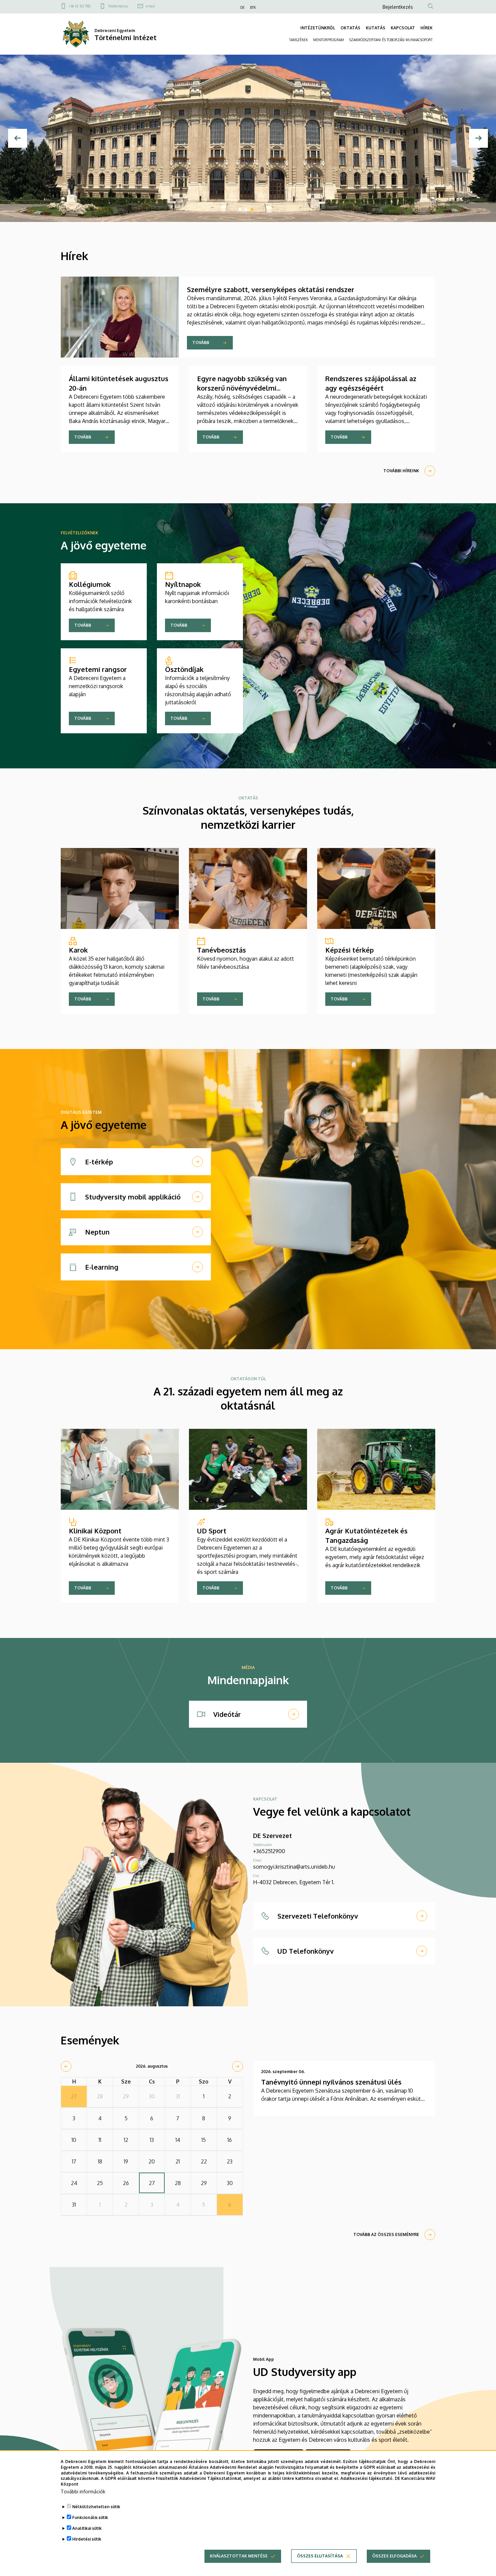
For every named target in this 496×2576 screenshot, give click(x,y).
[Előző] (18, 138)
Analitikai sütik (87, 2528)
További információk (83, 2492)
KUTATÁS (376, 28)
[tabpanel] (248, 138)
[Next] (478, 138)
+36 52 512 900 (80, 6)
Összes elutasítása (320, 2556)
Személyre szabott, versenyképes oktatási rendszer (271, 289)
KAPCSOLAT (403, 28)
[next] (238, 2066)
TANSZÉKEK (298, 40)
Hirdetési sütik (87, 2539)
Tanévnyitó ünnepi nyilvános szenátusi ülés (331, 2082)
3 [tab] (252, 209)
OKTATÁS (350, 28)
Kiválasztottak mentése (239, 2556)
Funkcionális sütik (90, 2517)
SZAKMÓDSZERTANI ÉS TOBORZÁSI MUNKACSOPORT (391, 40)
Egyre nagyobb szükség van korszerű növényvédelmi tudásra (242, 388)
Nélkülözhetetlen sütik (96, 2507)
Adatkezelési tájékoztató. (367, 2478)
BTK (253, 7)
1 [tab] (240, 209)
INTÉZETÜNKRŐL (318, 28)
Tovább (201, 343)
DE (242, 7)
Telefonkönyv (118, 6)
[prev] (66, 2066)
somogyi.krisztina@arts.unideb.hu (294, 1867)
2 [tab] (246, 209)
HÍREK (426, 28)
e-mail (150, 6)
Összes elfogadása (394, 2556)
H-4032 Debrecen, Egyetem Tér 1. (294, 1882)
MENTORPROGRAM (328, 40)
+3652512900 (269, 1851)
